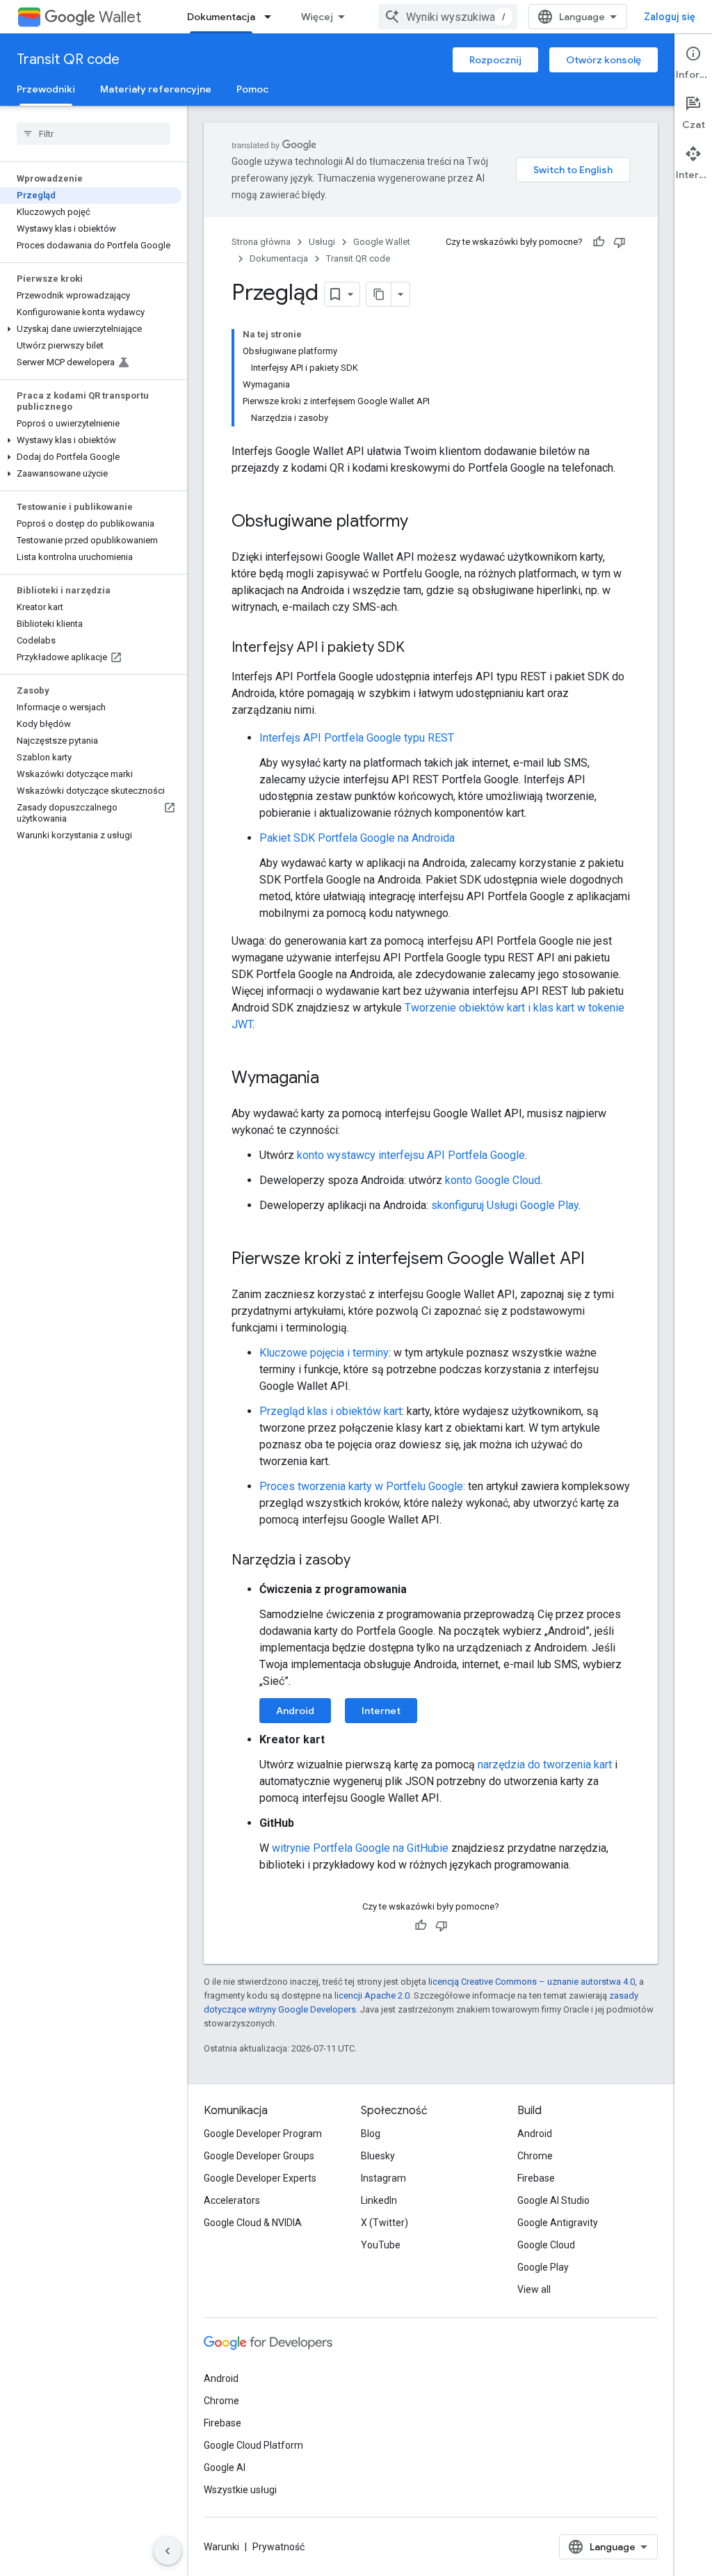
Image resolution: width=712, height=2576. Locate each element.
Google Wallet (382, 242)
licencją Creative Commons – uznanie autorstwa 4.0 (532, 1982)
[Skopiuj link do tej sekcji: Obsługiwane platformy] (422, 522)
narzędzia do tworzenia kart (545, 1765)
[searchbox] (94, 134)
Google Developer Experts (260, 2178)
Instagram (383, 2178)
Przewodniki (46, 89)
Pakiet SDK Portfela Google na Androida (357, 838)
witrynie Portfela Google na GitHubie (360, 1848)
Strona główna (261, 242)
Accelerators (232, 2200)
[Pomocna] (599, 242)
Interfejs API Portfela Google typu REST (357, 738)
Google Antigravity (558, 2223)
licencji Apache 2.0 (372, 1995)
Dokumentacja (221, 17)
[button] (91, 329)
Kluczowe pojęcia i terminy (324, 1353)
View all (534, 2289)
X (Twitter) (385, 2223)
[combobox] (448, 17)
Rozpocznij (495, 60)
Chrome (535, 2156)
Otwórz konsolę (604, 60)
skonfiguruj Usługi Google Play (505, 1205)
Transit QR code (68, 59)
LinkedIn (379, 2200)
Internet (381, 1711)
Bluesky (378, 2156)
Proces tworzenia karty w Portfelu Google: (362, 1486)
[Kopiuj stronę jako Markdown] (379, 294)
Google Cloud (546, 2245)
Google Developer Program (263, 2134)
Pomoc (252, 89)
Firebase (536, 2178)
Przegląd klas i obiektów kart (331, 1411)
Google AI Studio (553, 2200)
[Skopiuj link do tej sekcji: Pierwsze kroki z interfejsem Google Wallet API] (599, 1260)
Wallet (120, 17)
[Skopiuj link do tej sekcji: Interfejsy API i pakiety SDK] (419, 648)
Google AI (225, 2467)
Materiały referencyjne (156, 89)
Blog (371, 2134)
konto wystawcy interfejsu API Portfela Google (411, 1155)
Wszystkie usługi (240, 2490)
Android (295, 1711)
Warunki (221, 2547)
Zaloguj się (670, 17)
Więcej (317, 17)
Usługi (322, 242)
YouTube (381, 2245)
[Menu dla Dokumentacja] (272, 17)
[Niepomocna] (620, 242)
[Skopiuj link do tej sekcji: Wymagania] (333, 1079)
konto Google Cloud (493, 1180)
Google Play (543, 2267)
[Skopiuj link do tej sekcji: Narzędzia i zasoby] (364, 1561)
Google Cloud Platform (253, 2445)
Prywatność (278, 2547)
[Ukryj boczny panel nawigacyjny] (168, 2551)
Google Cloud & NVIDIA (253, 2223)
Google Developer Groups (259, 2156)
